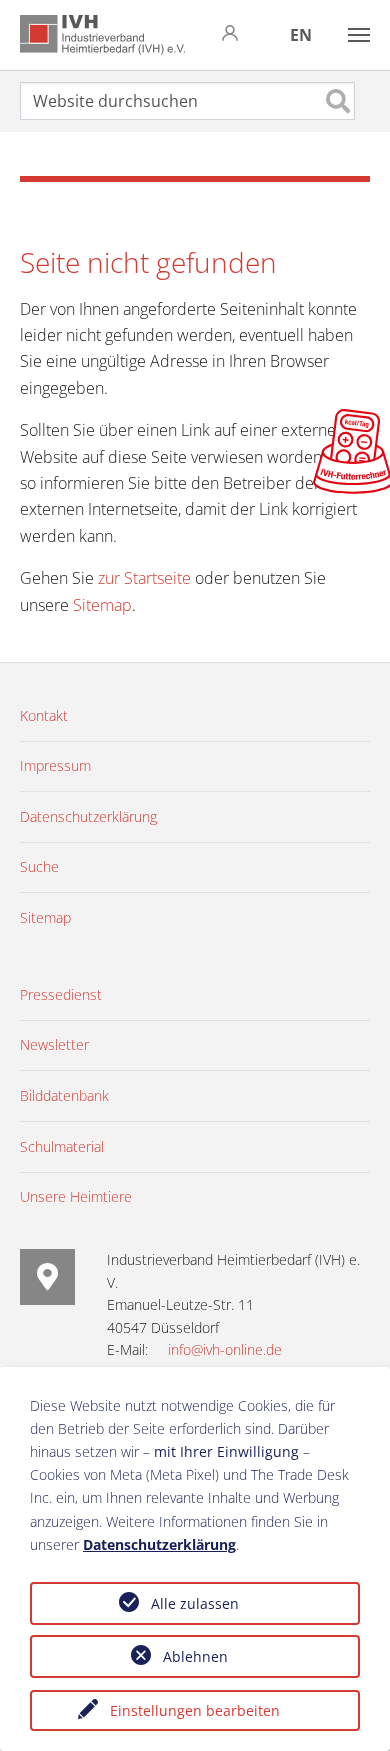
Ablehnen (195, 1656)
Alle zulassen (195, 1603)
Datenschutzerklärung (159, 1544)
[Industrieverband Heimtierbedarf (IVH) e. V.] (102, 35)
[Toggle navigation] (359, 35)
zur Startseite (144, 578)
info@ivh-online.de (225, 1349)
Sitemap (102, 605)
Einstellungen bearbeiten (195, 1710)
